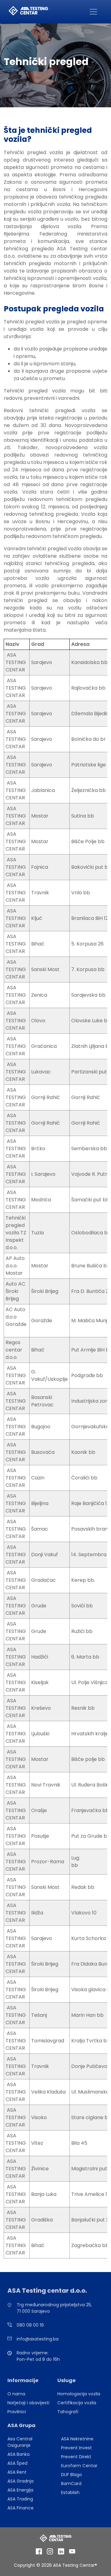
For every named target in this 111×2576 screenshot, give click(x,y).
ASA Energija (20, 2490)
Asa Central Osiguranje (20, 2442)
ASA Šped (17, 2463)
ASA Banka (18, 2454)
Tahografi (68, 2412)
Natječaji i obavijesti (28, 2403)
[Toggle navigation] (93, 12)
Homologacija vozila (79, 2394)
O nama (16, 2394)
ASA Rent (17, 2472)
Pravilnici (17, 2412)
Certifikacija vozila (77, 2403)
